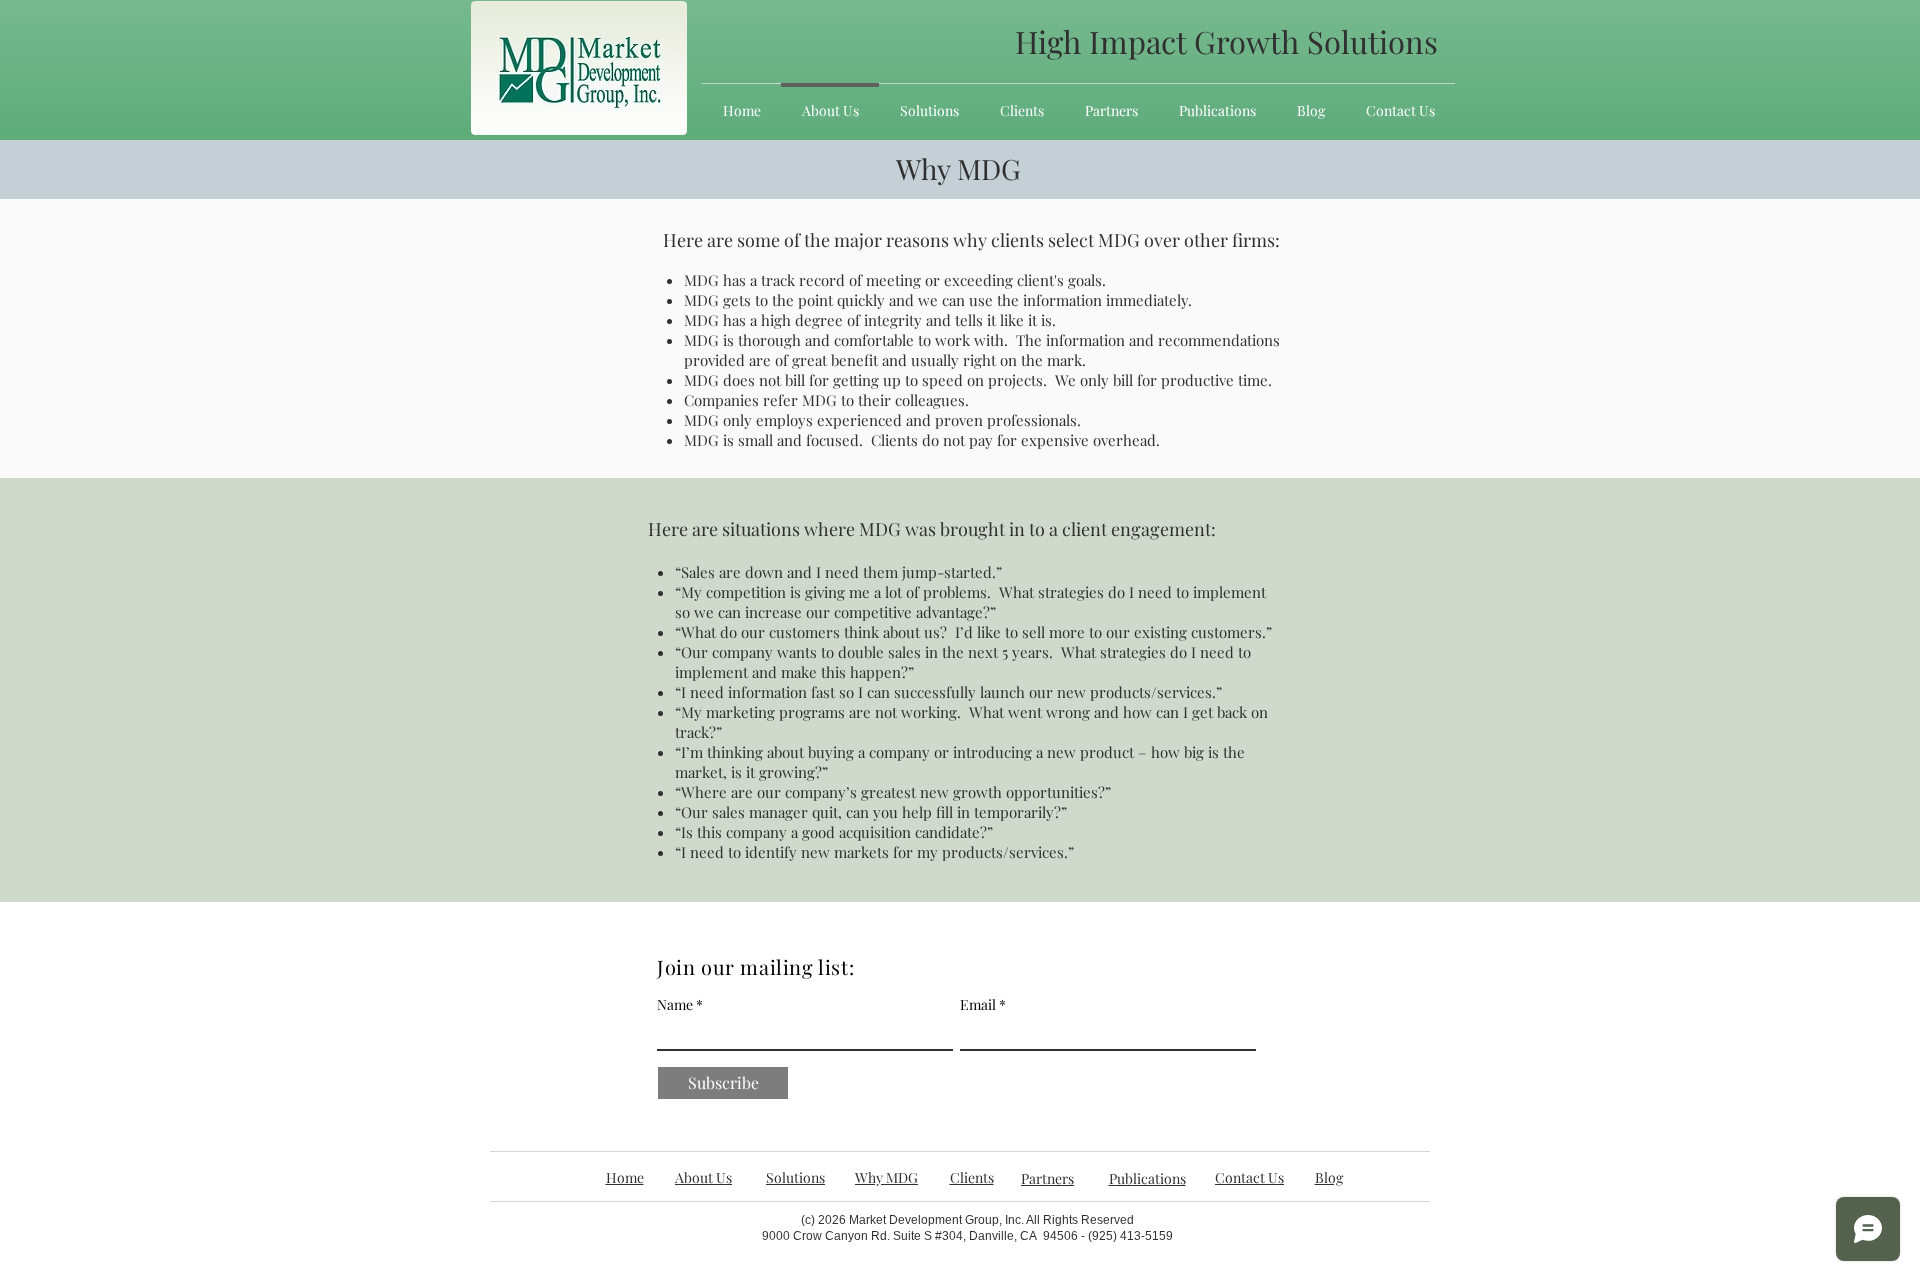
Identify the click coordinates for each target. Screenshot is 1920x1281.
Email (978, 1005)
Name (675, 1005)
